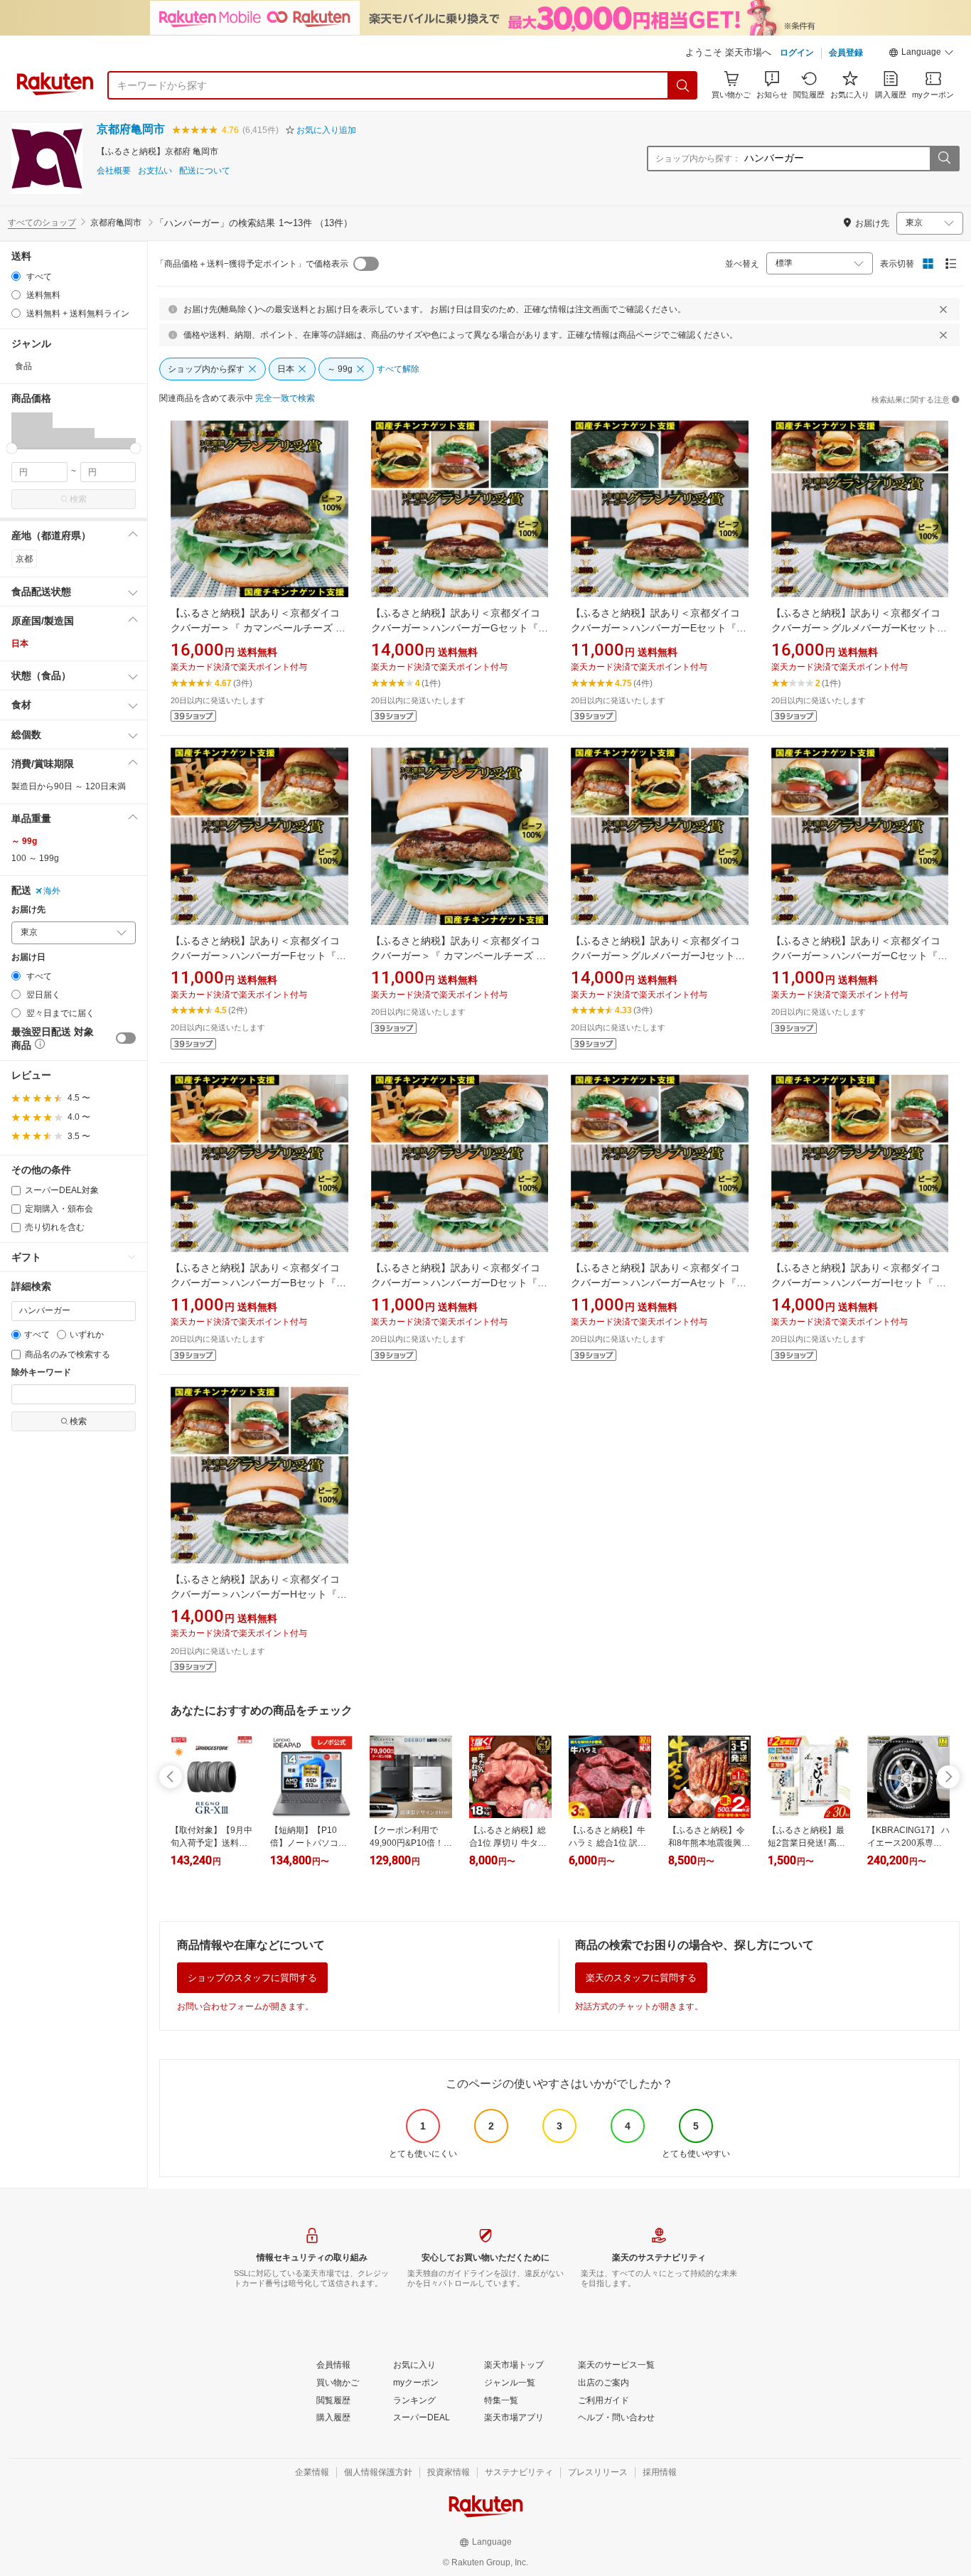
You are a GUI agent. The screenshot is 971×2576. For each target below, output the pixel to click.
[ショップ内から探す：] (944, 159)
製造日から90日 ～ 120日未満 (69, 786)
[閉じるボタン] (943, 309)
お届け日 (28, 957)
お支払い (155, 171)
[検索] (683, 85)
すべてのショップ (42, 223)
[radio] (16, 276)
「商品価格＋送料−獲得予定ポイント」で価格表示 (252, 264)
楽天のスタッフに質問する (641, 1978)
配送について (205, 171)
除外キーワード (41, 1373)
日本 (20, 643)
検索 (78, 499)
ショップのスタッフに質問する (252, 1978)
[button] (921, 54)
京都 (24, 559)
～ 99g (24, 841)
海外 (52, 891)
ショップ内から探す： (698, 159)
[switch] (126, 1038)
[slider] (12, 448)
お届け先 (28, 910)
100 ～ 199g (35, 858)
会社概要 (114, 171)
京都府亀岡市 (131, 129)
